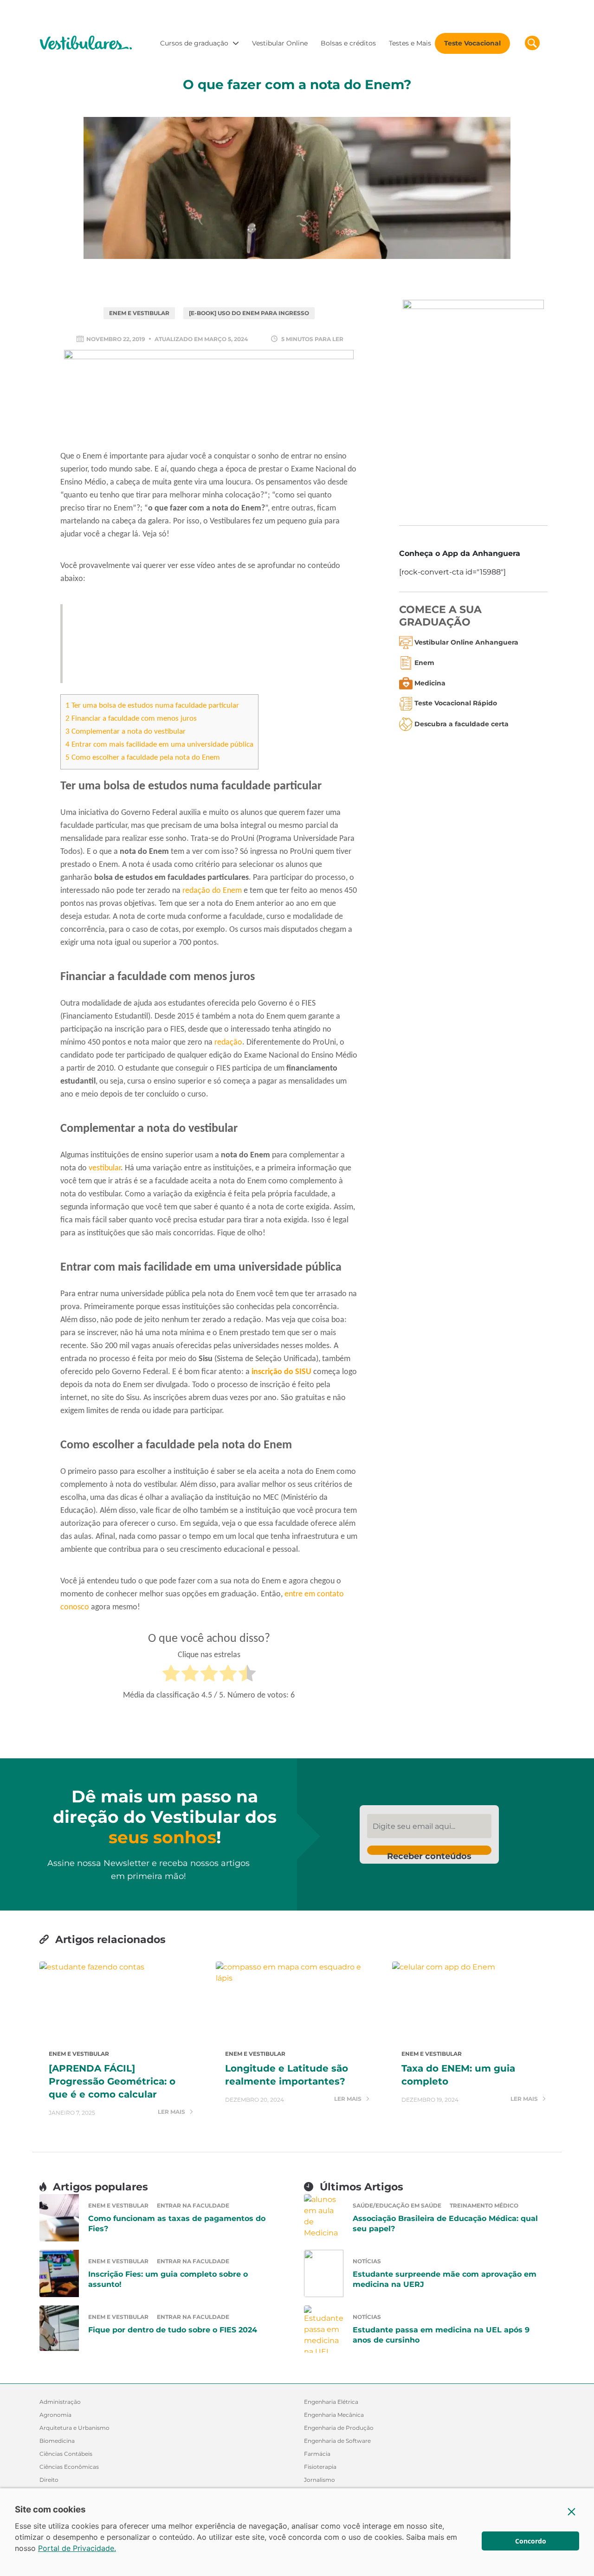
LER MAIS (172, 2112)
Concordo (531, 2541)
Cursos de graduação (194, 43)
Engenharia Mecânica (334, 2415)
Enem (424, 663)
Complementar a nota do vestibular (126, 732)
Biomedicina (57, 2441)
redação (228, 1043)
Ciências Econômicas (69, 2467)
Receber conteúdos (429, 1853)
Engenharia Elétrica (331, 2402)
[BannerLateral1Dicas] (473, 405)
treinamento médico (484, 2205)
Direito (49, 2480)
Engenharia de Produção (339, 2428)
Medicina (430, 683)
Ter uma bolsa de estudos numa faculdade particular (152, 706)
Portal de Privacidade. (77, 2548)
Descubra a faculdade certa (462, 724)
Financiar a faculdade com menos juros (131, 719)
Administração (60, 2402)
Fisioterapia (320, 2467)
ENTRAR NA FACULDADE (193, 2205)
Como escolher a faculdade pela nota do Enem (143, 758)
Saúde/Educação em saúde (397, 2205)
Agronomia (55, 2415)
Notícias (367, 2261)
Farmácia (317, 2454)
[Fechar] (572, 2511)
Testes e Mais (410, 43)
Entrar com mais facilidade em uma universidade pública (159, 745)
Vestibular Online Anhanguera (466, 642)
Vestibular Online (280, 43)
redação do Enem (212, 891)
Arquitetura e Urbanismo (74, 2428)
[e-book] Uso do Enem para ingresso (249, 313)
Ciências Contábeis (66, 2454)
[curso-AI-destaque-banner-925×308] (209, 398)
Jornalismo (320, 2480)
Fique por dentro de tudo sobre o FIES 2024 (173, 2330)
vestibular (105, 1168)
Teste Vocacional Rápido (456, 704)
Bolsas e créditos (348, 43)
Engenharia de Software (337, 2441)
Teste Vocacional (472, 43)
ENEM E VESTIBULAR (139, 313)
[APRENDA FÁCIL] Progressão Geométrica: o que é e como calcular (112, 2081)
